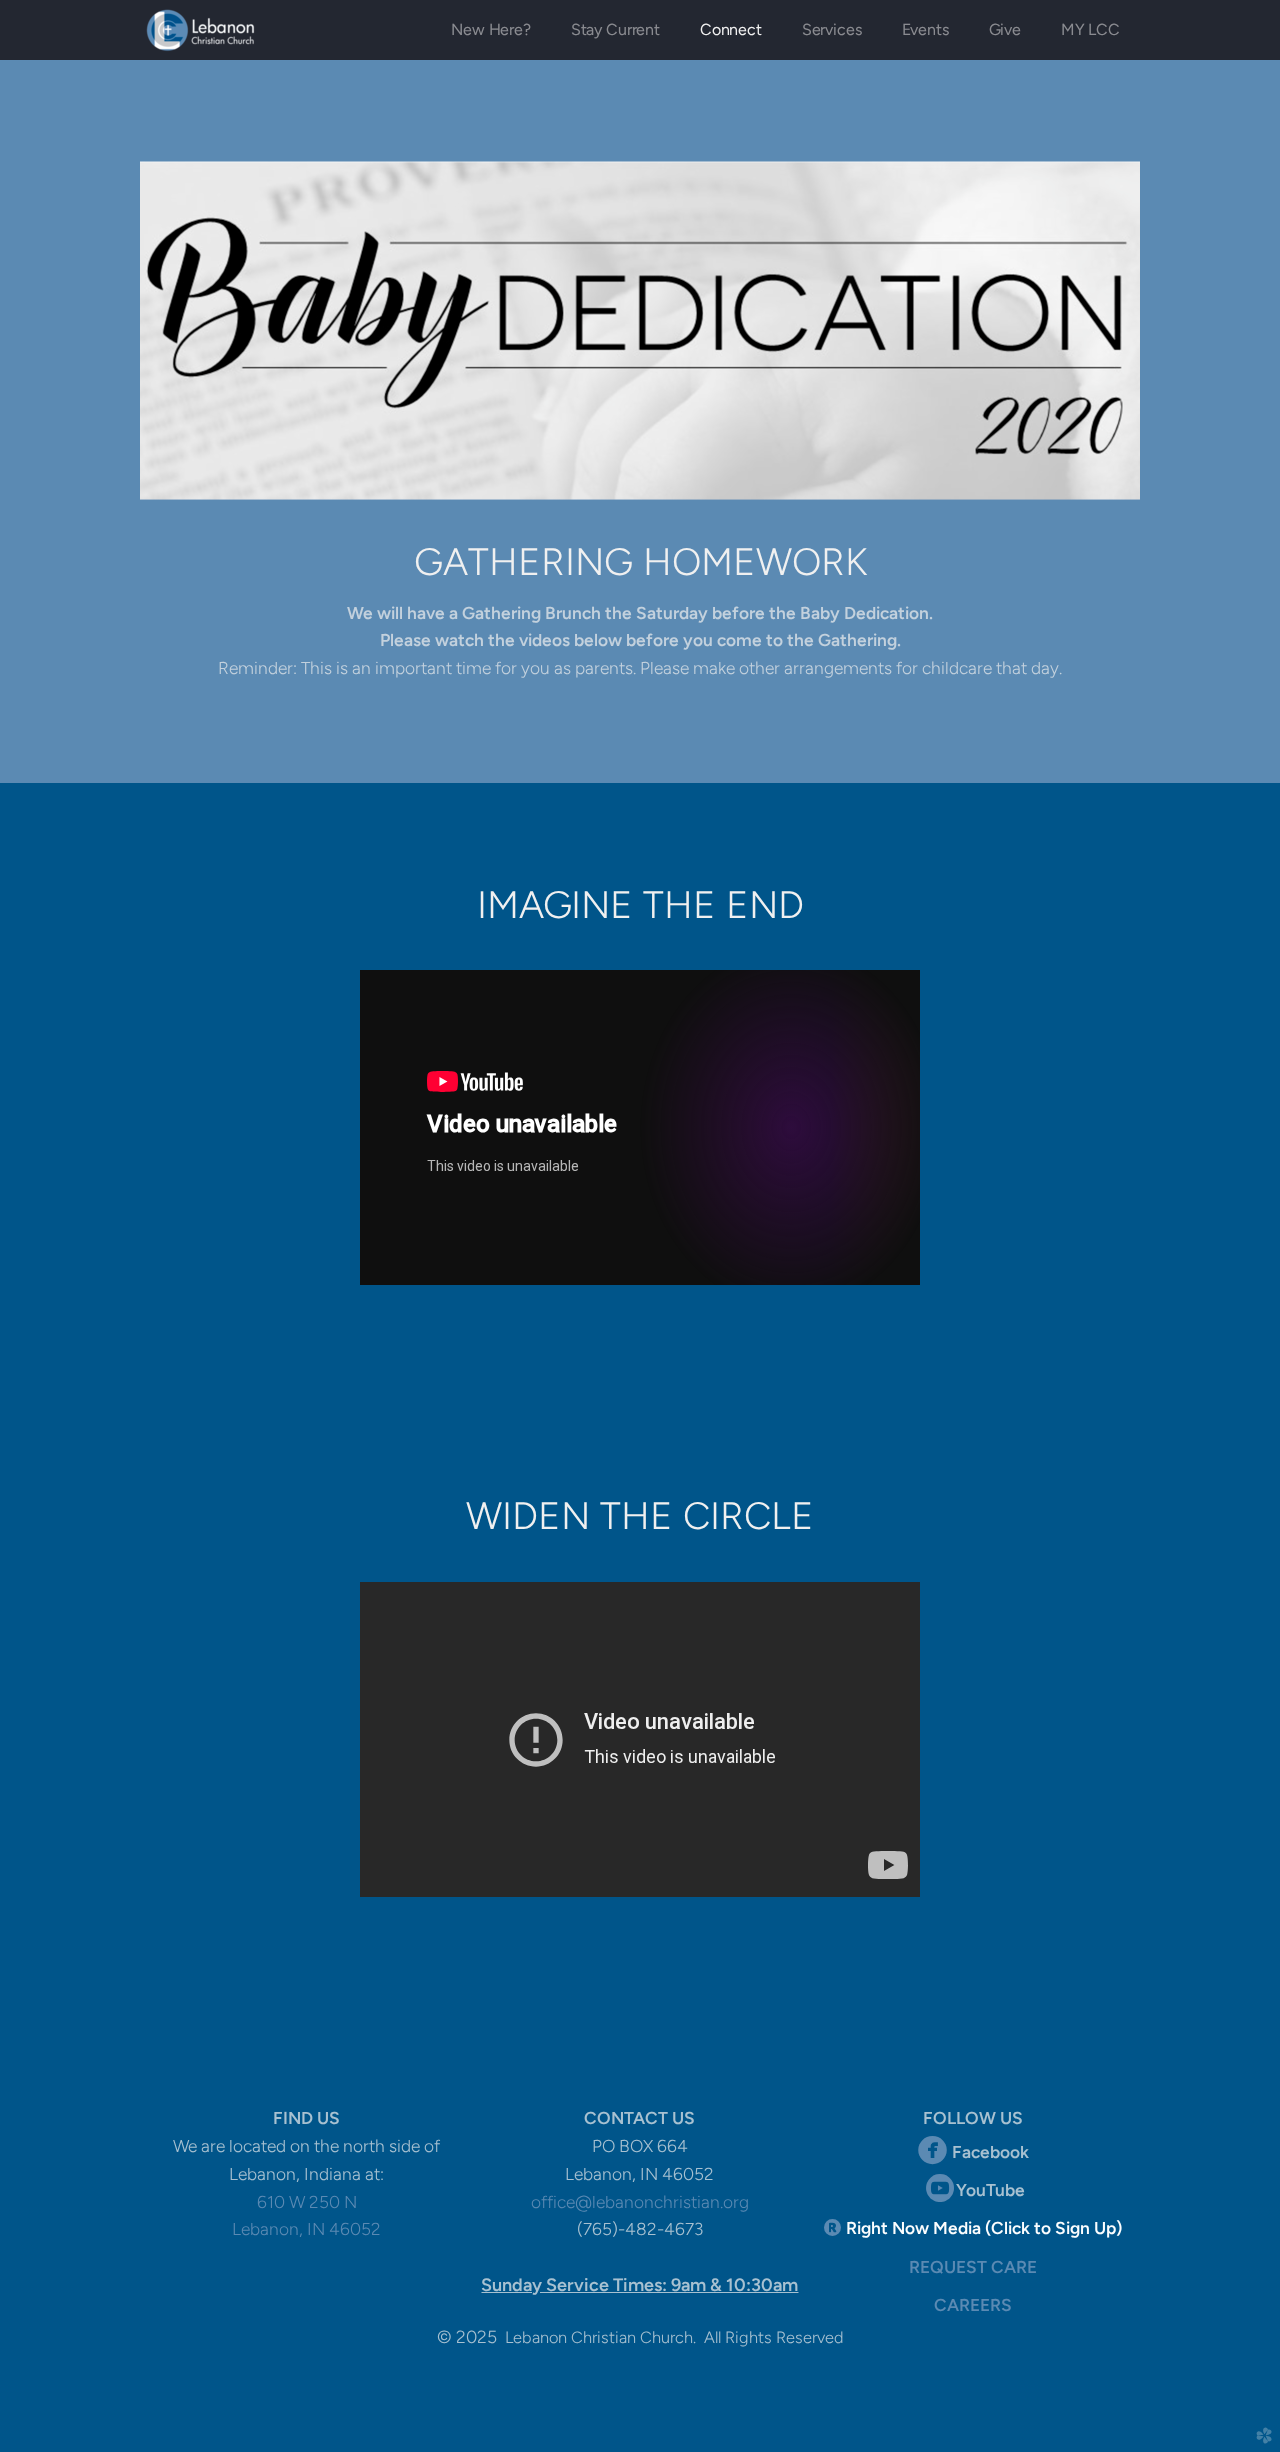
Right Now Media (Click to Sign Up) (984, 2228)
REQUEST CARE (973, 2267)
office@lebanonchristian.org (640, 2202)
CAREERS (973, 2305)
